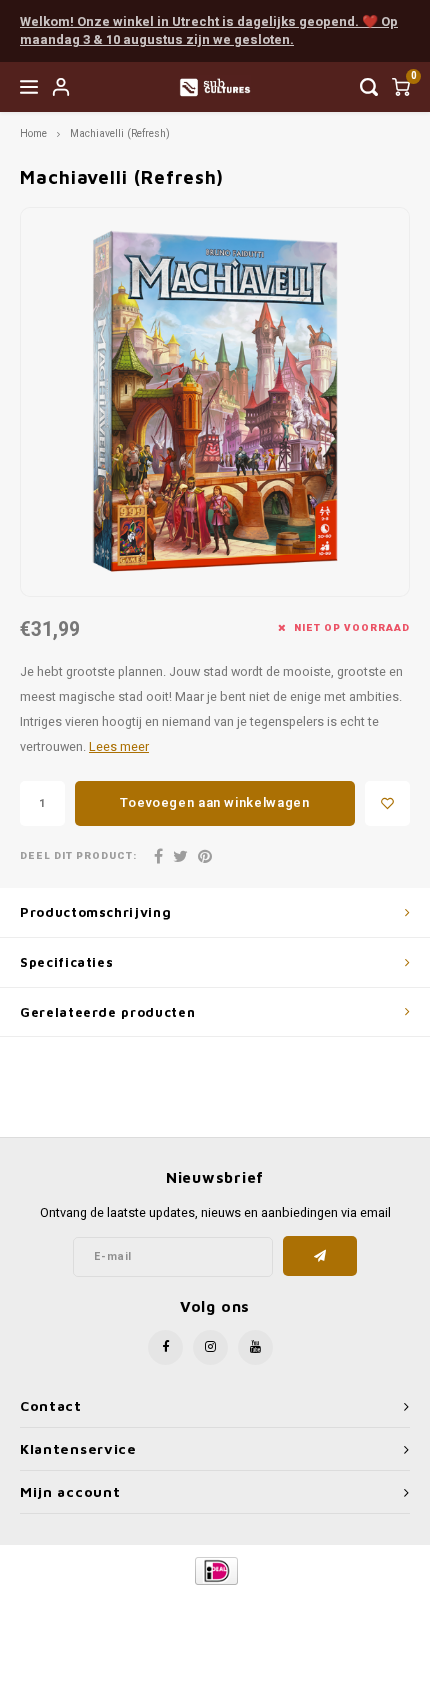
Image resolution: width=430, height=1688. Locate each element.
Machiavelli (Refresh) (120, 133)
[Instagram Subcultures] (210, 1347)
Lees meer (119, 747)
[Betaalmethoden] (215, 1569)
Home (33, 133)
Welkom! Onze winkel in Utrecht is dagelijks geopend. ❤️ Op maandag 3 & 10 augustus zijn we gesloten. (209, 31)
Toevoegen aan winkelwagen (214, 802)
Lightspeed (295, 1604)
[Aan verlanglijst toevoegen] (387, 803)
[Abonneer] (320, 1256)
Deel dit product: (78, 856)
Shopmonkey (215, 1619)
